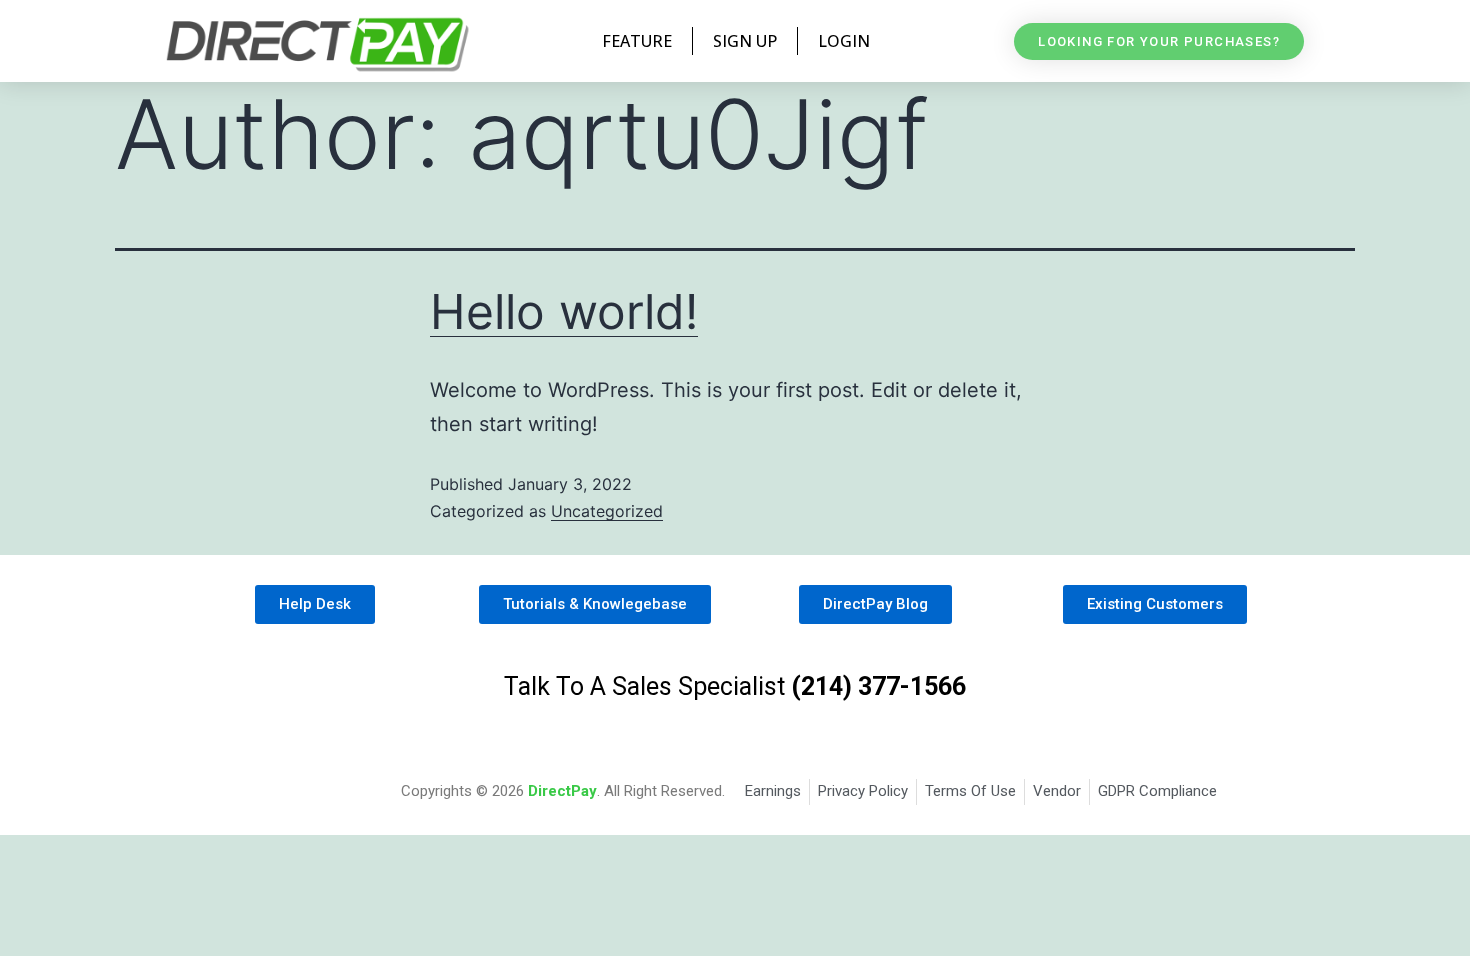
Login (844, 41)
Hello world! (564, 311)
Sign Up (745, 41)
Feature (637, 41)
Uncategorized (607, 511)
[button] (1159, 41)
